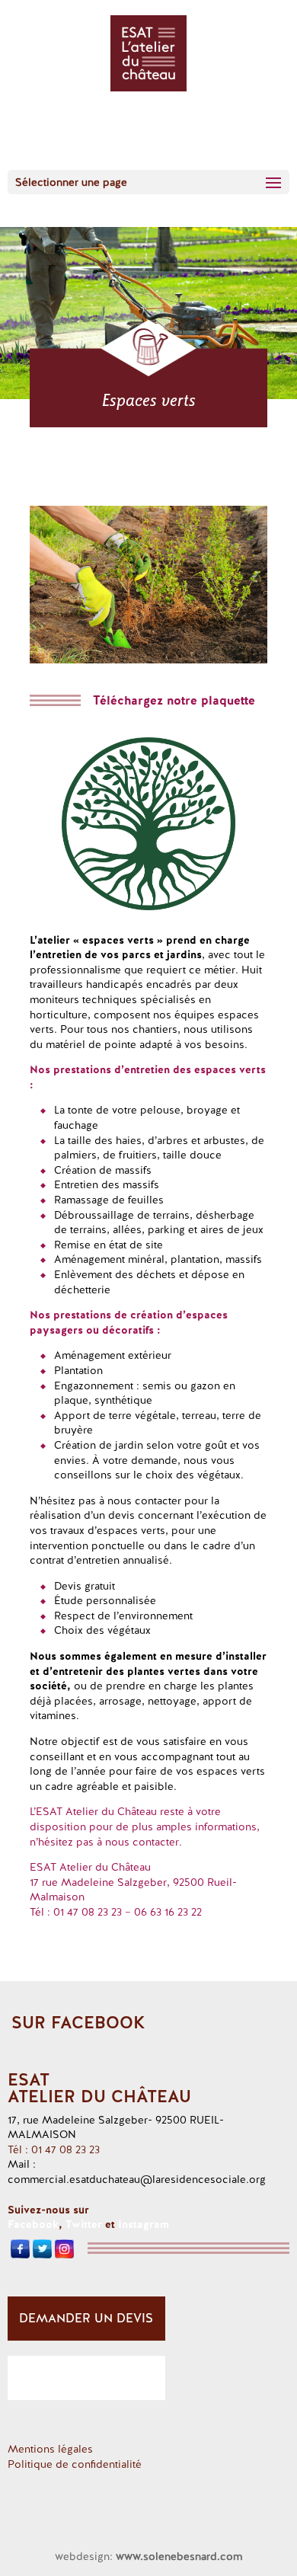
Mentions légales (50, 2449)
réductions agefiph (86, 2378)
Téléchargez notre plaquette (174, 700)
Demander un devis (86, 2318)
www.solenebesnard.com (179, 2556)
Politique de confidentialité (75, 2464)
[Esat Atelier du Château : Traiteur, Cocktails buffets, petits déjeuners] (148, 660)
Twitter (84, 2224)
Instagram (144, 2224)
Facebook (33, 2224)
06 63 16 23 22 (168, 1912)
